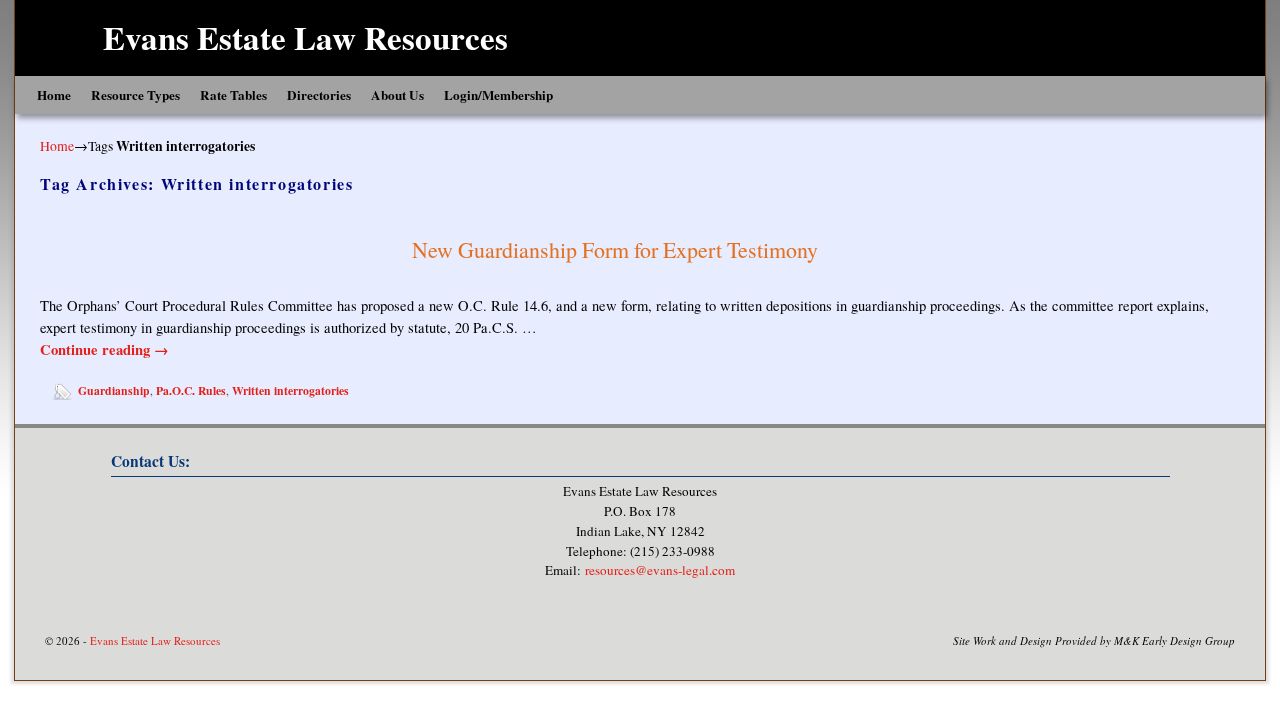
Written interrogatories (290, 390)
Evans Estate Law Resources (305, 37)
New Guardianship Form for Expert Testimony (615, 249)
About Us (397, 95)
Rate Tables (233, 95)
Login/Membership (498, 95)
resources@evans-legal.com (660, 570)
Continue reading (104, 349)
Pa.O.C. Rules (191, 390)
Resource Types (135, 95)
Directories (319, 95)
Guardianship (114, 390)
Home (54, 95)
